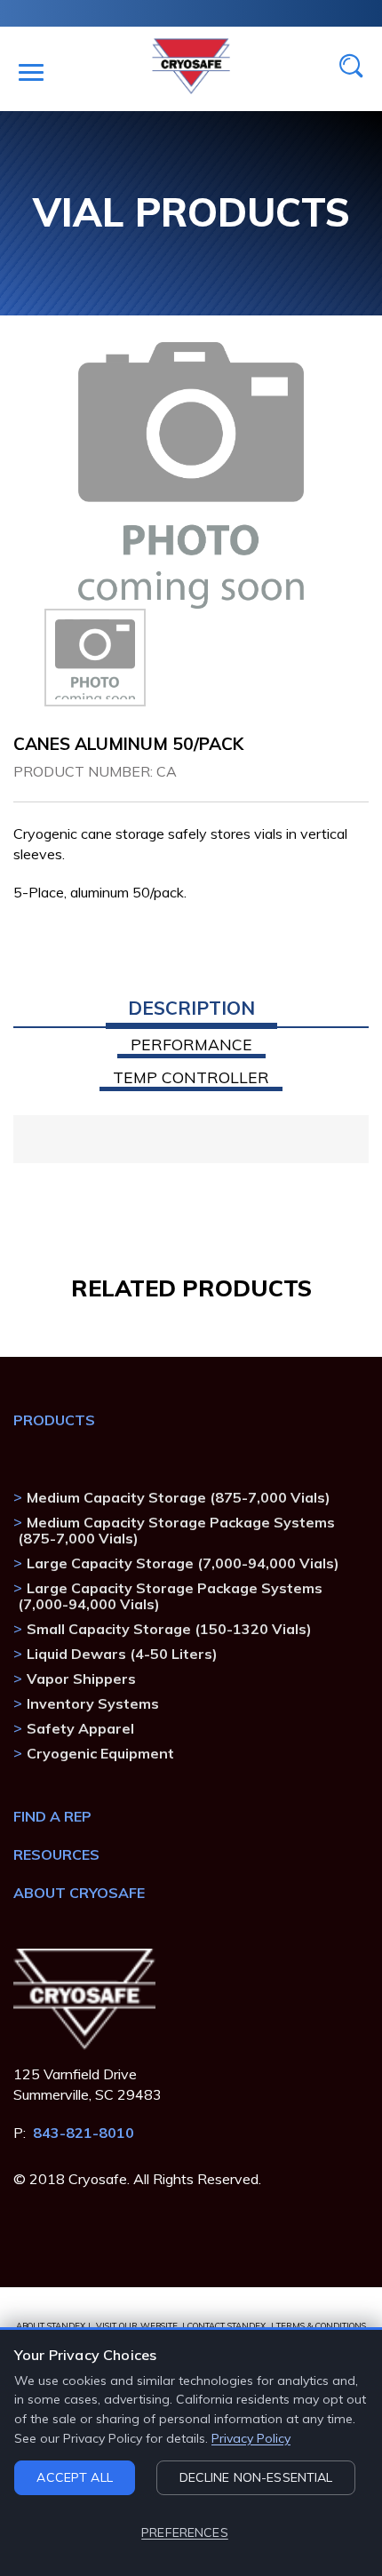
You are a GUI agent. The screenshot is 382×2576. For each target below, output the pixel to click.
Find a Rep (52, 1816)
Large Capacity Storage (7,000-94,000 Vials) (183, 1563)
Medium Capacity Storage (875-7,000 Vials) (179, 1497)
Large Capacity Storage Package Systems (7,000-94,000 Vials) (170, 1596)
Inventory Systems (93, 1703)
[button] (191, 1014)
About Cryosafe (79, 1893)
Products (54, 1420)
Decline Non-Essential (256, 2477)
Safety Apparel (80, 1728)
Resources (56, 1854)
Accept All (74, 2477)
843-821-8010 (84, 2133)
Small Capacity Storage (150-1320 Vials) (169, 1629)
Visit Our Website (137, 2325)
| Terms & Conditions (318, 2325)
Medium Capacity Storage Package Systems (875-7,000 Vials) (176, 1530)
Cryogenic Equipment (100, 1753)
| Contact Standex (224, 2325)
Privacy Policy (251, 2438)
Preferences (185, 2532)
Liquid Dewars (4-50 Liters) (122, 1654)
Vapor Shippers (81, 1679)
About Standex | (53, 2325)
